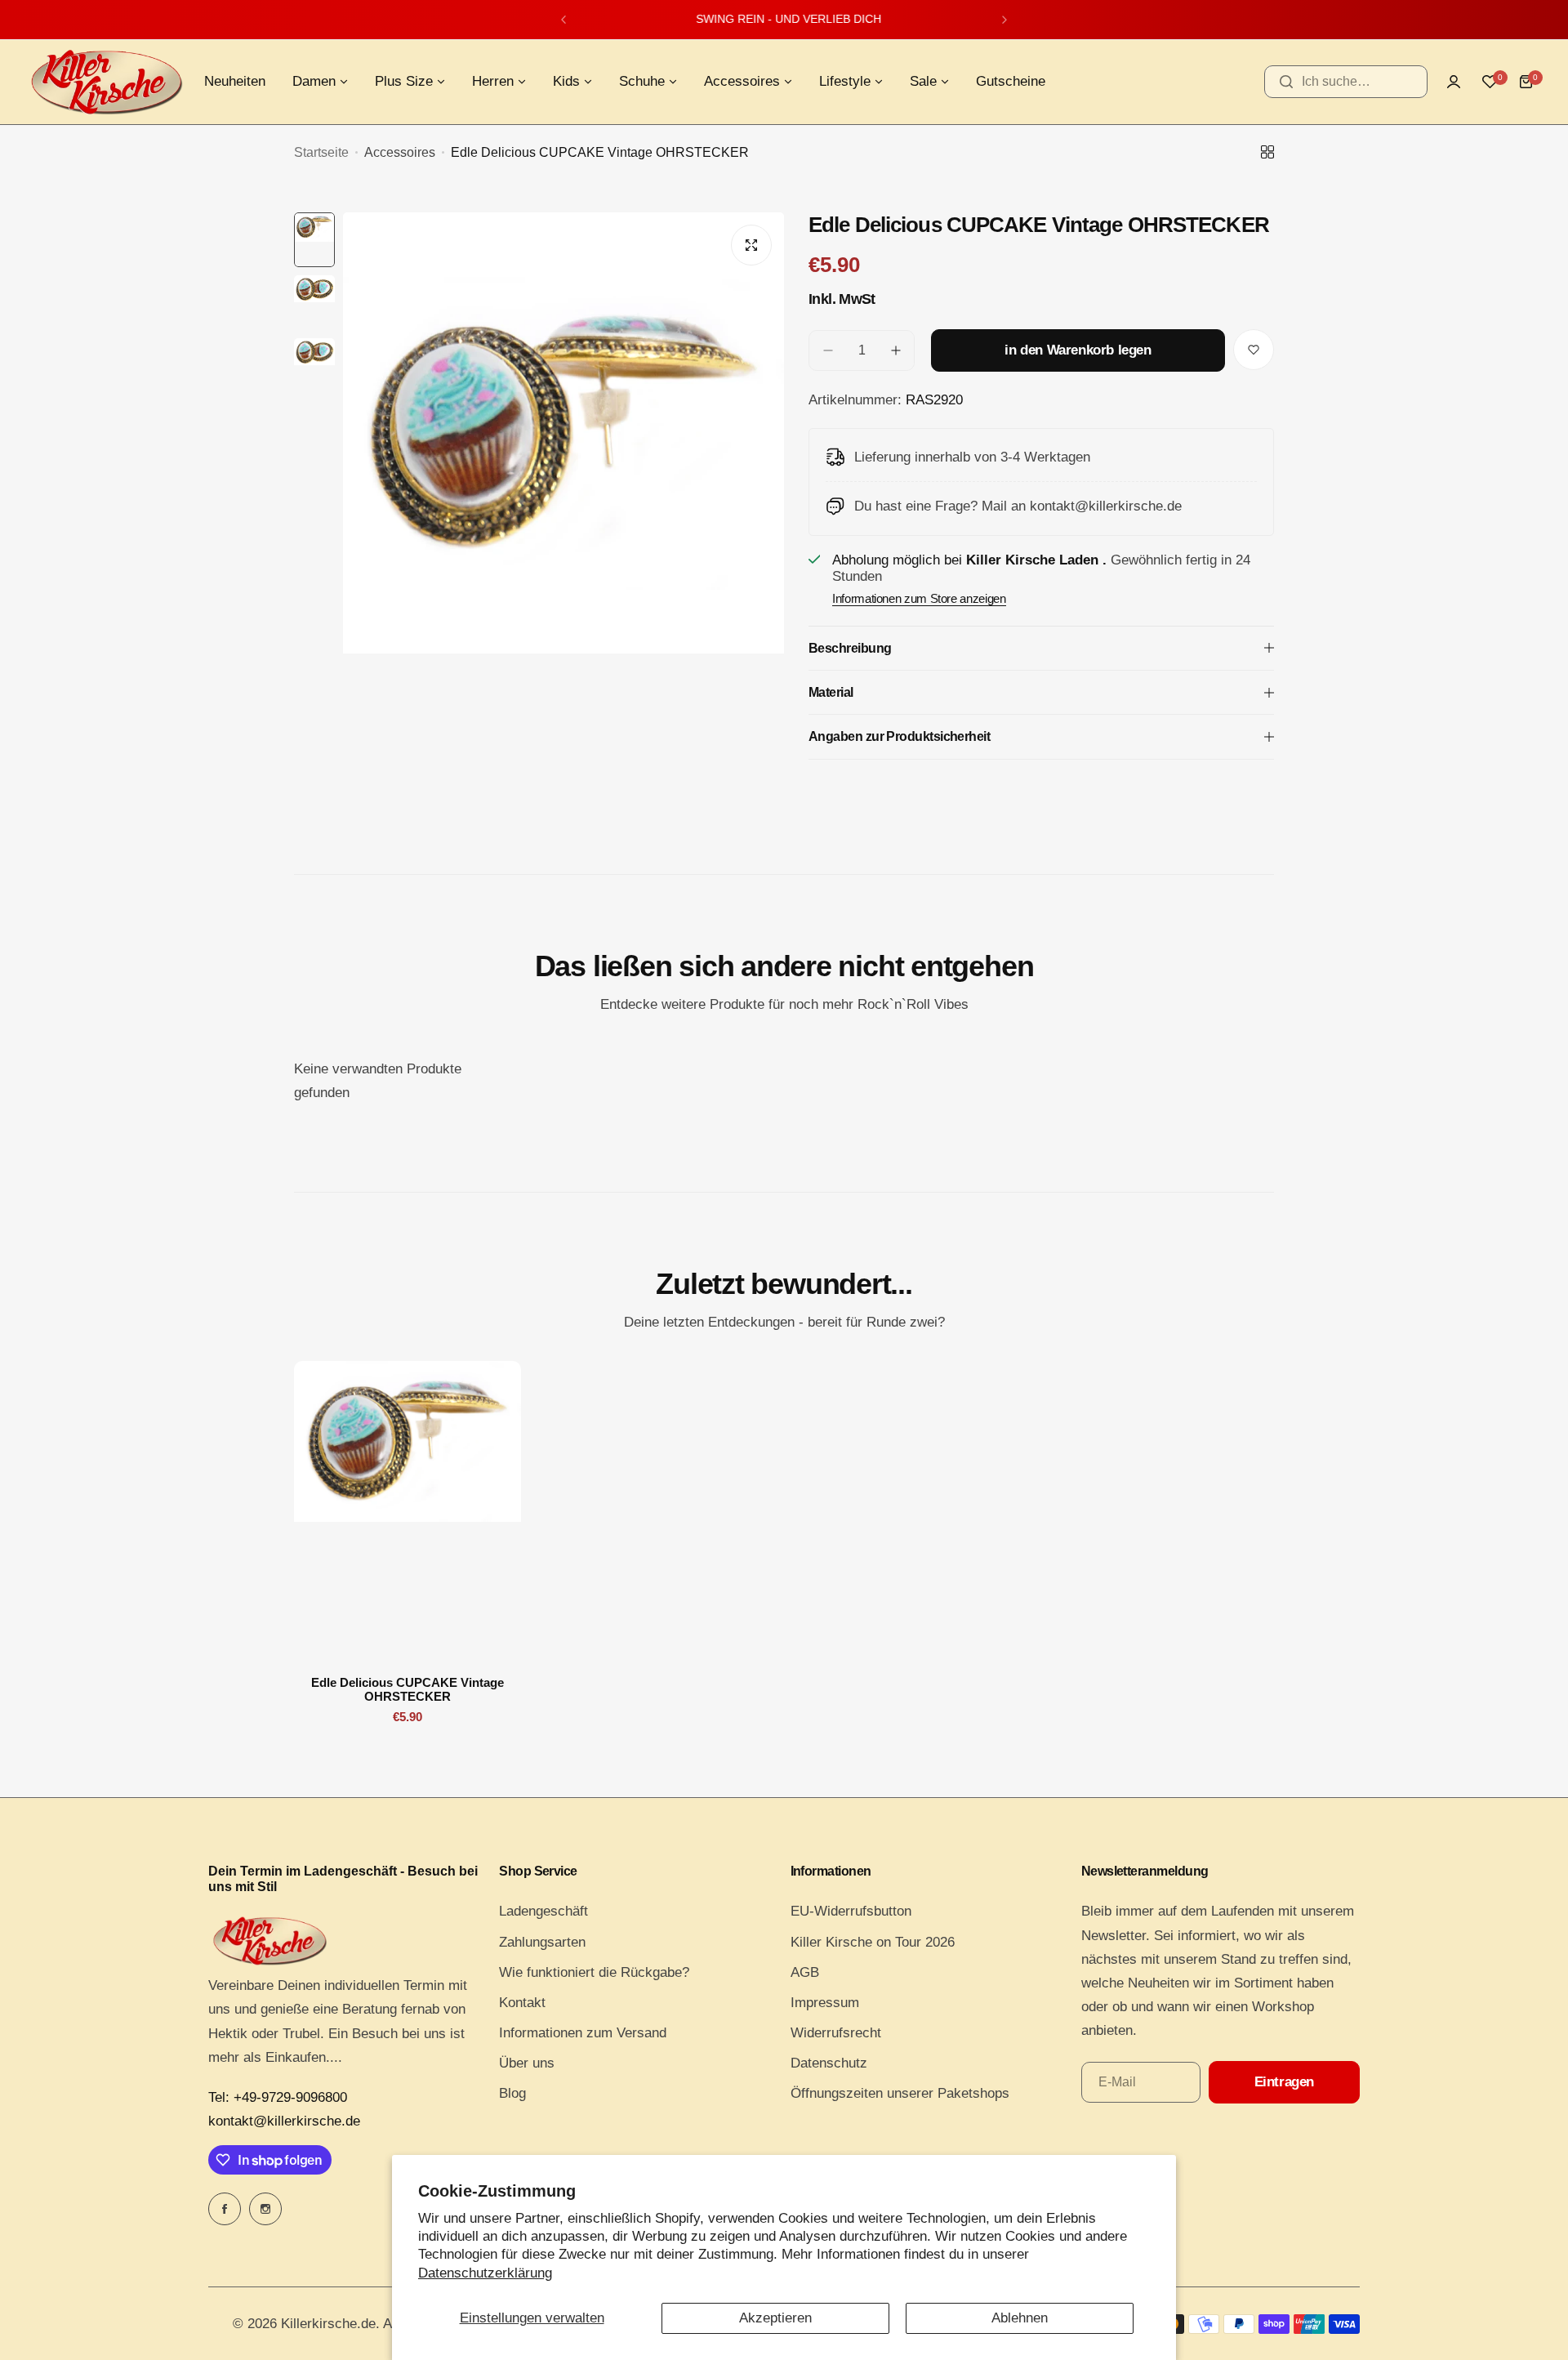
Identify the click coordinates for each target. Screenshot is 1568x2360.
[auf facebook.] (225, 2209)
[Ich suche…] (1286, 82)
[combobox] (1346, 82)
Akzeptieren (775, 2318)
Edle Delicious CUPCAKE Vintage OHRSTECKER (408, 1689)
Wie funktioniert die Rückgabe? (594, 1972)
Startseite (321, 152)
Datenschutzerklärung (485, 2273)
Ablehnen (1020, 2318)
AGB (805, 1972)
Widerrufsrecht (836, 2033)
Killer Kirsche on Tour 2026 (873, 1942)
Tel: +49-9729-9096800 (278, 2097)
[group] (563, 506)
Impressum (825, 2003)
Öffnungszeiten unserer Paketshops (900, 2093)
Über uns (527, 2063)
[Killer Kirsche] (106, 82)
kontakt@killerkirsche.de (284, 2121)
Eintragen (1284, 2082)
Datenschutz (829, 2063)
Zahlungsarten (542, 1942)
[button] (563, 20)
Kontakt (522, 2003)
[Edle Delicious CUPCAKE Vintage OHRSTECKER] (408, 1512)
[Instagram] (265, 2209)
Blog (512, 2093)
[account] (1454, 82)
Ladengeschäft (543, 1911)
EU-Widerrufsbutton (851, 1911)
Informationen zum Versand (583, 2033)
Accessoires (400, 152)
